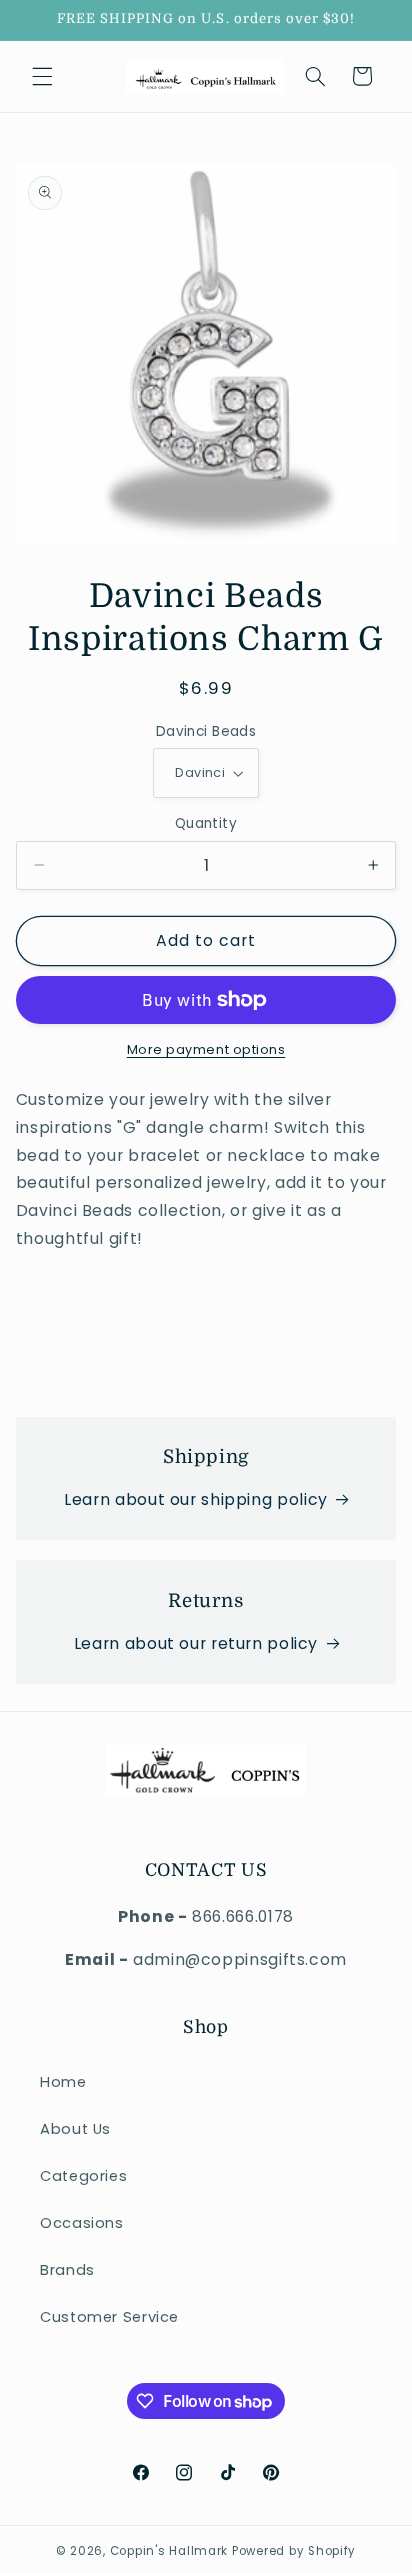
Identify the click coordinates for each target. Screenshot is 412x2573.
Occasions (82, 2223)
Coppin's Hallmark (169, 2551)
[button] (42, 76)
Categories (83, 2176)
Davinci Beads (206, 731)
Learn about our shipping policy (196, 1499)
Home (63, 2082)
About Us (75, 2129)
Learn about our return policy (196, 1643)
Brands (67, 2270)
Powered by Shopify (294, 2551)
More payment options (206, 1049)
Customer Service (109, 2317)
